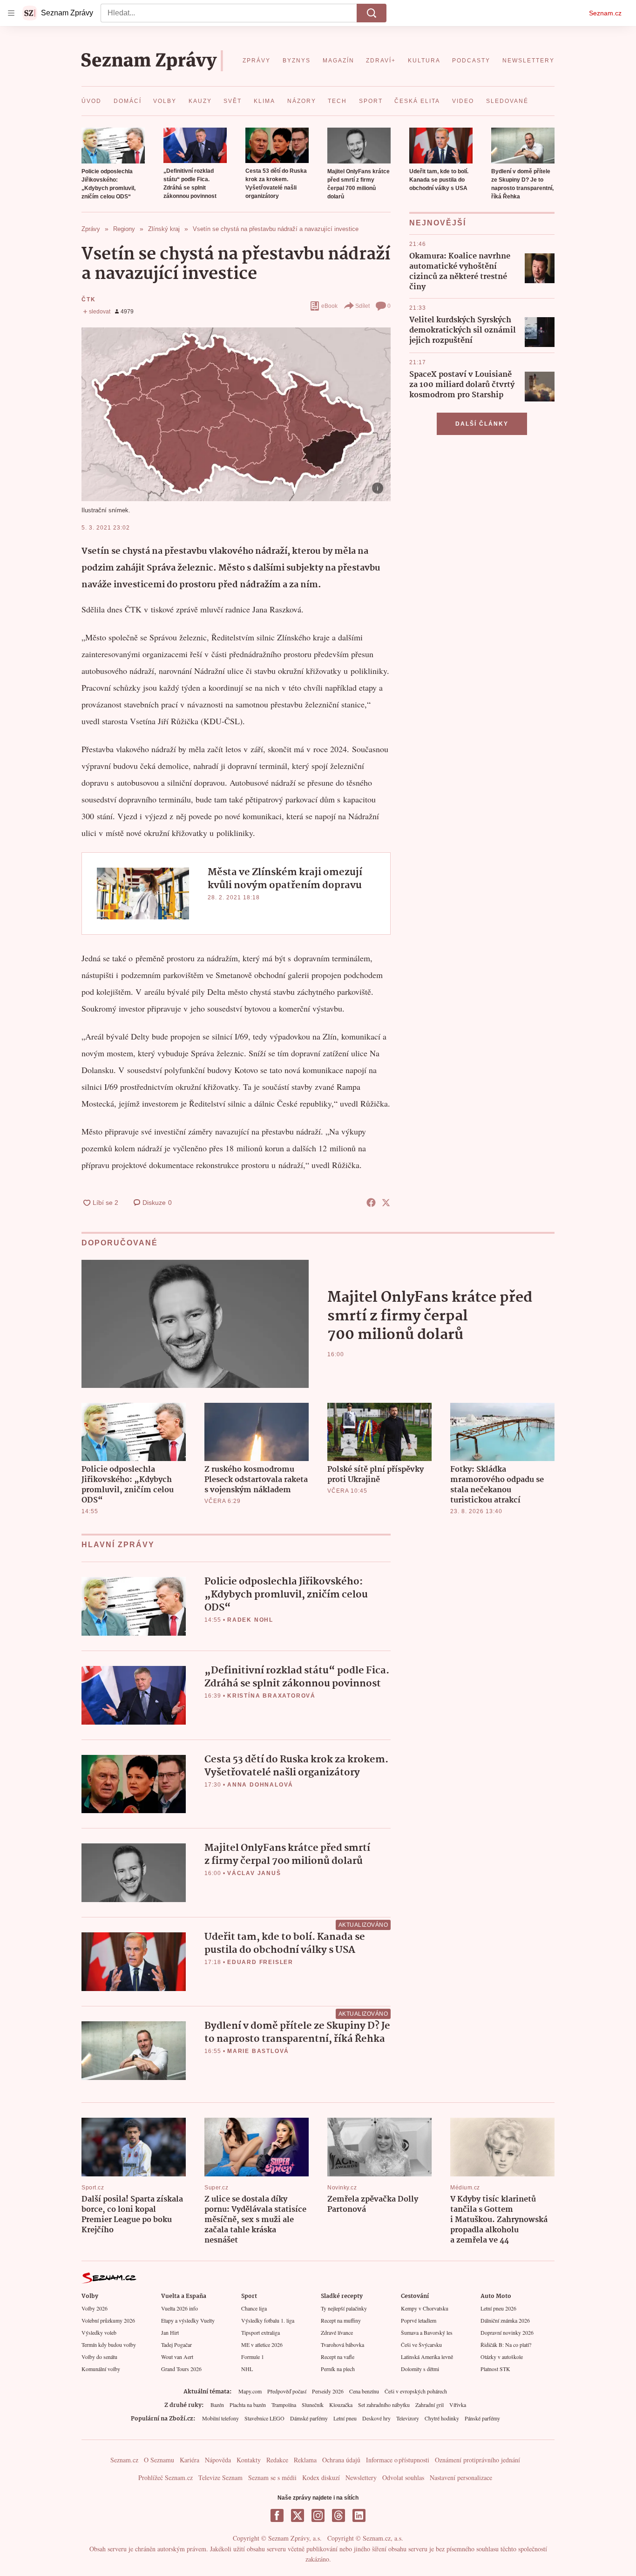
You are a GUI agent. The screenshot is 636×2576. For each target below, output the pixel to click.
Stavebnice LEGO (264, 2418)
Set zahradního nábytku (384, 2405)
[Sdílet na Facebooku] (371, 1203)
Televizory (408, 2418)
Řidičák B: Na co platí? (506, 2345)
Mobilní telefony (220, 2418)
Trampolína (284, 2405)
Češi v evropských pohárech (416, 2391)
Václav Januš (254, 1873)
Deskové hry (376, 2418)
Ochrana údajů (341, 2460)
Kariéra (189, 2460)
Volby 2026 (95, 2308)
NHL (247, 2369)
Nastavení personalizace (461, 2477)
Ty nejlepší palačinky (344, 2308)
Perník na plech (338, 2369)
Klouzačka (341, 2405)
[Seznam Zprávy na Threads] (338, 2515)
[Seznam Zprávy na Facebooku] (277, 2515)
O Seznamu (159, 2460)
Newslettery (361, 2477)
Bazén (217, 2405)
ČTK (88, 299)
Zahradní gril (430, 2405)
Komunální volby (101, 2369)
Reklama (305, 2460)
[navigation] (11, 13)
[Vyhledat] (372, 13)
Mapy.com (250, 2391)
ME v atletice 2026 (262, 2345)
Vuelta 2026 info (179, 2308)
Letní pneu (345, 2418)
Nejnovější (438, 223)
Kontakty (249, 2460)
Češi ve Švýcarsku (421, 2345)
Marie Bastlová (258, 2051)
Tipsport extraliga (260, 2332)
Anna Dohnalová (260, 1785)
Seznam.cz (605, 13)
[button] (113, 146)
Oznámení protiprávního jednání (477, 2460)
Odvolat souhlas (403, 2477)
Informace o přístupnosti (398, 2460)
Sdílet (362, 306)
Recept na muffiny (341, 2320)
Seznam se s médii (272, 2477)
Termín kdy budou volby (109, 2345)
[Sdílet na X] (386, 1203)
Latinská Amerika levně (427, 2357)
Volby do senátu (99, 2357)
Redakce (277, 2460)
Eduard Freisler (260, 1962)
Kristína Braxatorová (271, 1696)
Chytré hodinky (442, 2418)
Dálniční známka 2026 (505, 2320)
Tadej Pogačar (176, 2345)
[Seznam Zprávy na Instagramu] (318, 2515)
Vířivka (458, 2405)
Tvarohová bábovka (342, 2345)
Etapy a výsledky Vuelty (188, 2320)
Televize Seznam (220, 2477)
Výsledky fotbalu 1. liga (268, 2320)
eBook (329, 306)
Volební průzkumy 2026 (108, 2320)
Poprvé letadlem (419, 2320)
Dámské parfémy (309, 2418)
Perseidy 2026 (328, 2391)
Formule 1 (253, 2357)
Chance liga (254, 2308)
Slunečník (313, 2405)
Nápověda (218, 2460)
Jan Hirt (170, 2332)
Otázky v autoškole (502, 2357)
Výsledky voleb (99, 2332)
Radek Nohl (250, 1620)
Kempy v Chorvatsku (425, 2308)
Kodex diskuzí (321, 2477)
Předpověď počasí (287, 2391)
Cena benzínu (364, 2391)
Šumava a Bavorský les (427, 2332)
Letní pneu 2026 (498, 2308)
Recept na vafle (338, 2357)
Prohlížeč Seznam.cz (166, 2477)
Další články (482, 424)
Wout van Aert (177, 2357)
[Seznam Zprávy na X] (298, 2515)
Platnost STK (495, 2369)
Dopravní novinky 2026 (507, 2332)
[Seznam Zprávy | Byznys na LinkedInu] (359, 2515)
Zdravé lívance (337, 2332)
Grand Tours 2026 (181, 2369)
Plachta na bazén (248, 2405)
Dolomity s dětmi (420, 2369)
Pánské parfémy (482, 2418)
